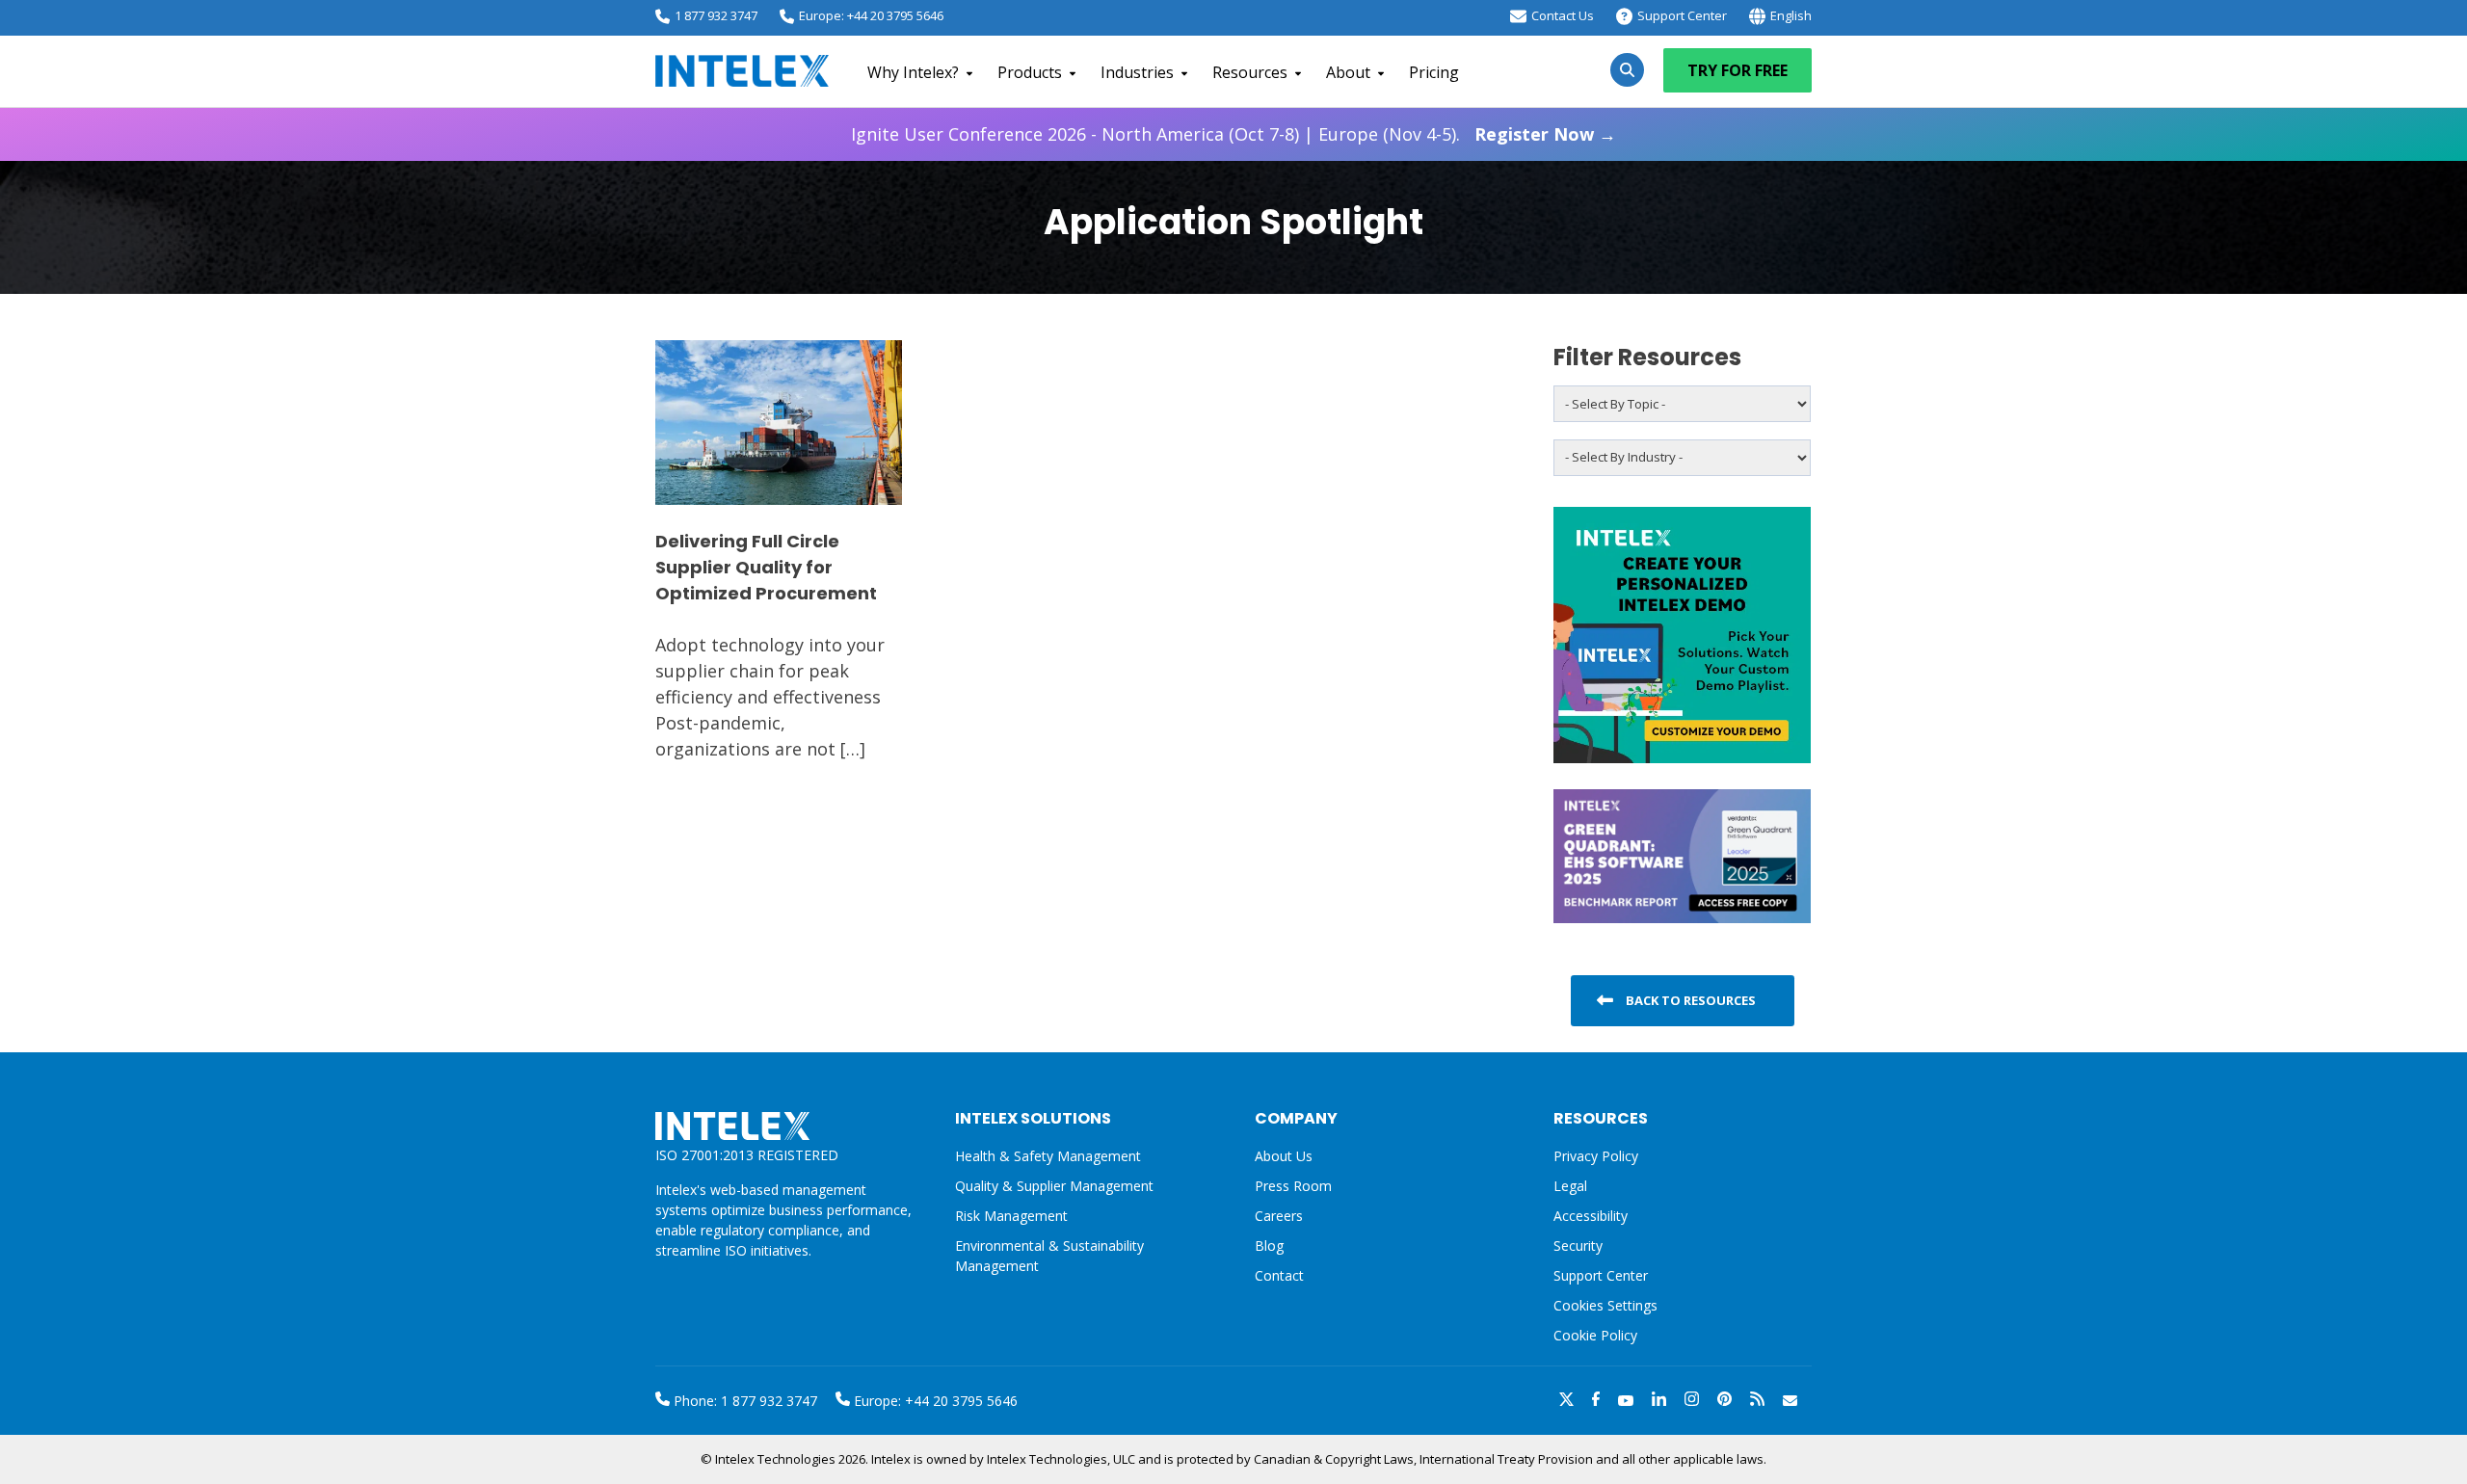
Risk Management (1011, 1216)
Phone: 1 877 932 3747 (743, 1401)
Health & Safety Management (1048, 1156)
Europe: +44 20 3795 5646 (871, 15)
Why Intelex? (913, 72)
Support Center (1682, 15)
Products (1030, 72)
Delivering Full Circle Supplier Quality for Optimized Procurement (766, 567)
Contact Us (1563, 15)
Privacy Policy (1596, 1156)
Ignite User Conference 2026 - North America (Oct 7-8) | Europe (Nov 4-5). (1233, 134)
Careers (1279, 1216)
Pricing (1434, 72)
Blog (1269, 1245)
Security (1578, 1245)
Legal (1570, 1186)
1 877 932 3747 (716, 15)
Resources (1250, 72)
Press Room (1293, 1186)
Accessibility (1591, 1216)
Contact (1279, 1275)
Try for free (1738, 70)
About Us (1284, 1156)
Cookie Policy (1595, 1335)
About (1348, 72)
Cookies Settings (1605, 1306)
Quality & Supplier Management (1054, 1186)
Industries (1137, 72)
